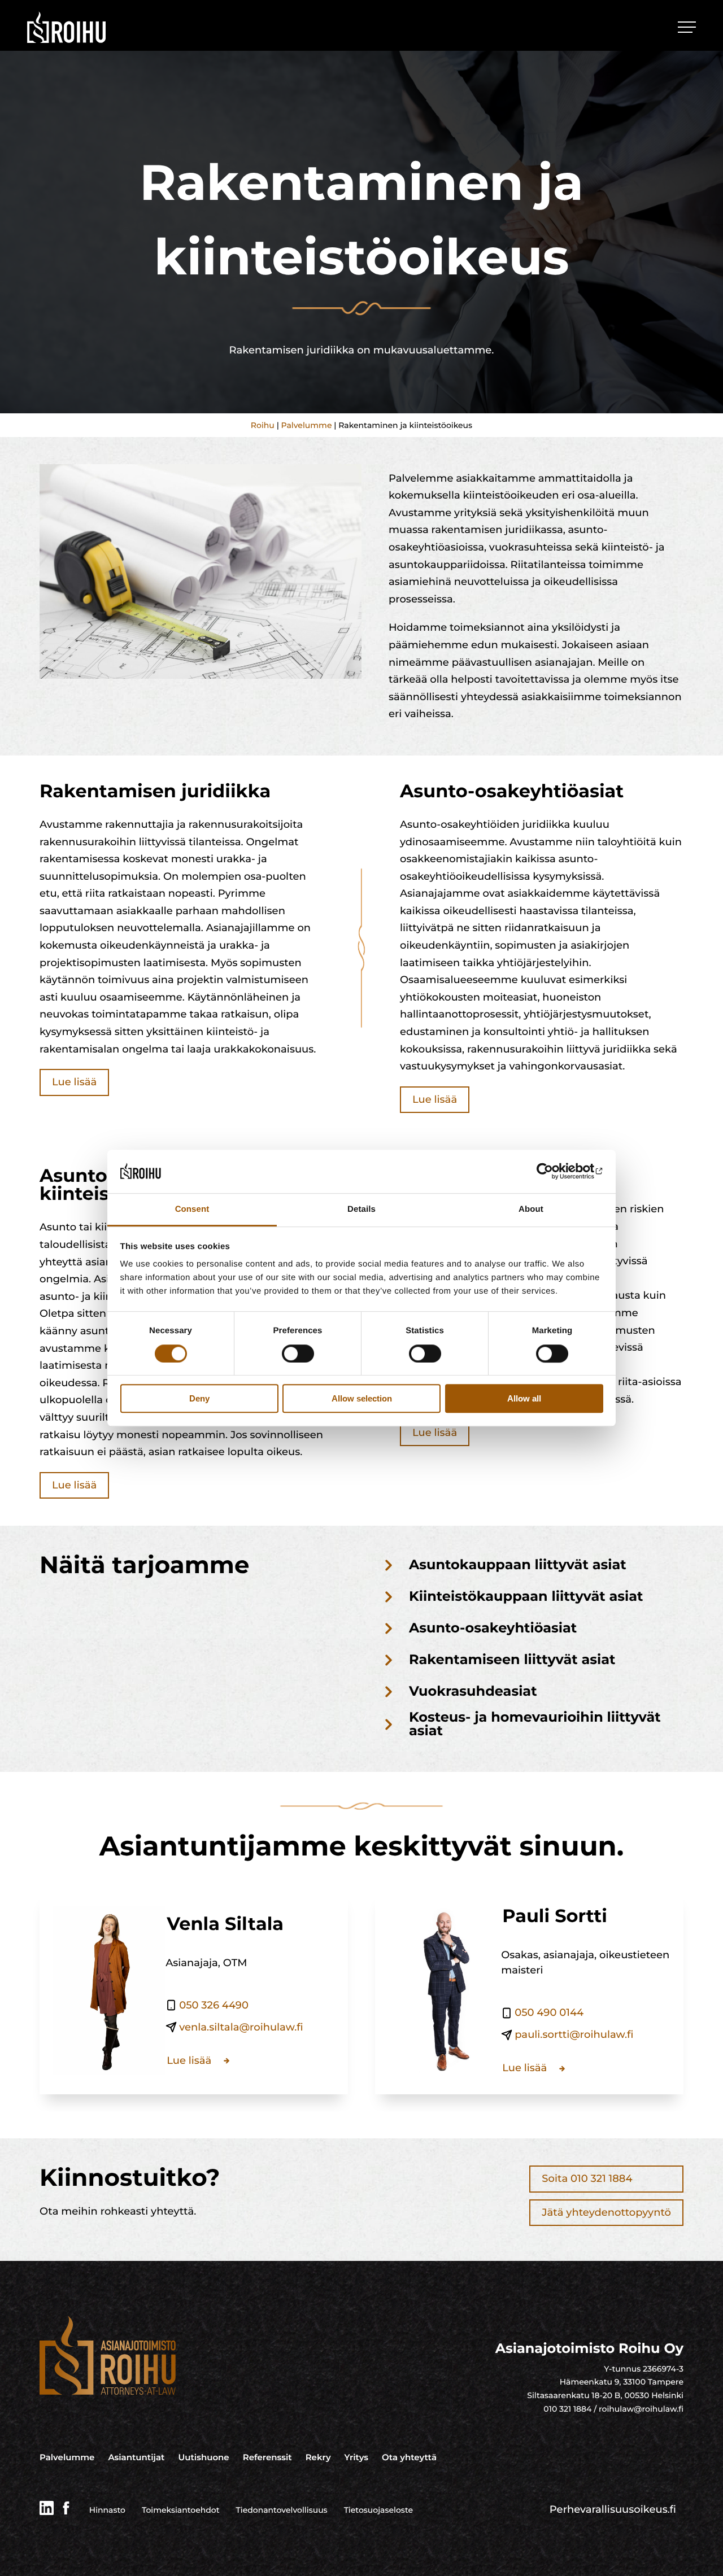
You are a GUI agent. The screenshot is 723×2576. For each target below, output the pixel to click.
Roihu (263, 425)
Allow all (524, 1398)
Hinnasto (107, 2510)
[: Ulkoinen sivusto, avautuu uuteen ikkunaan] (554, 1172)
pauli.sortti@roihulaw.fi (574, 2034)
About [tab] (531, 1209)
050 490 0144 (549, 2012)
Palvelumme (307, 425)
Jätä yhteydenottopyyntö (606, 2212)
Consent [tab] (192, 1209)
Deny (199, 1398)
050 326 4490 (214, 2005)
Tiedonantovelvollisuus (282, 2510)
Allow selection (362, 1398)
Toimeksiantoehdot (181, 2510)
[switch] (298, 1354)
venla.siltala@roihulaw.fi (241, 2027)
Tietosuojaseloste (378, 2510)
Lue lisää (74, 1082)
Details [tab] (361, 1209)
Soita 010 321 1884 (587, 2178)
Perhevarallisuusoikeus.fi (613, 2509)
